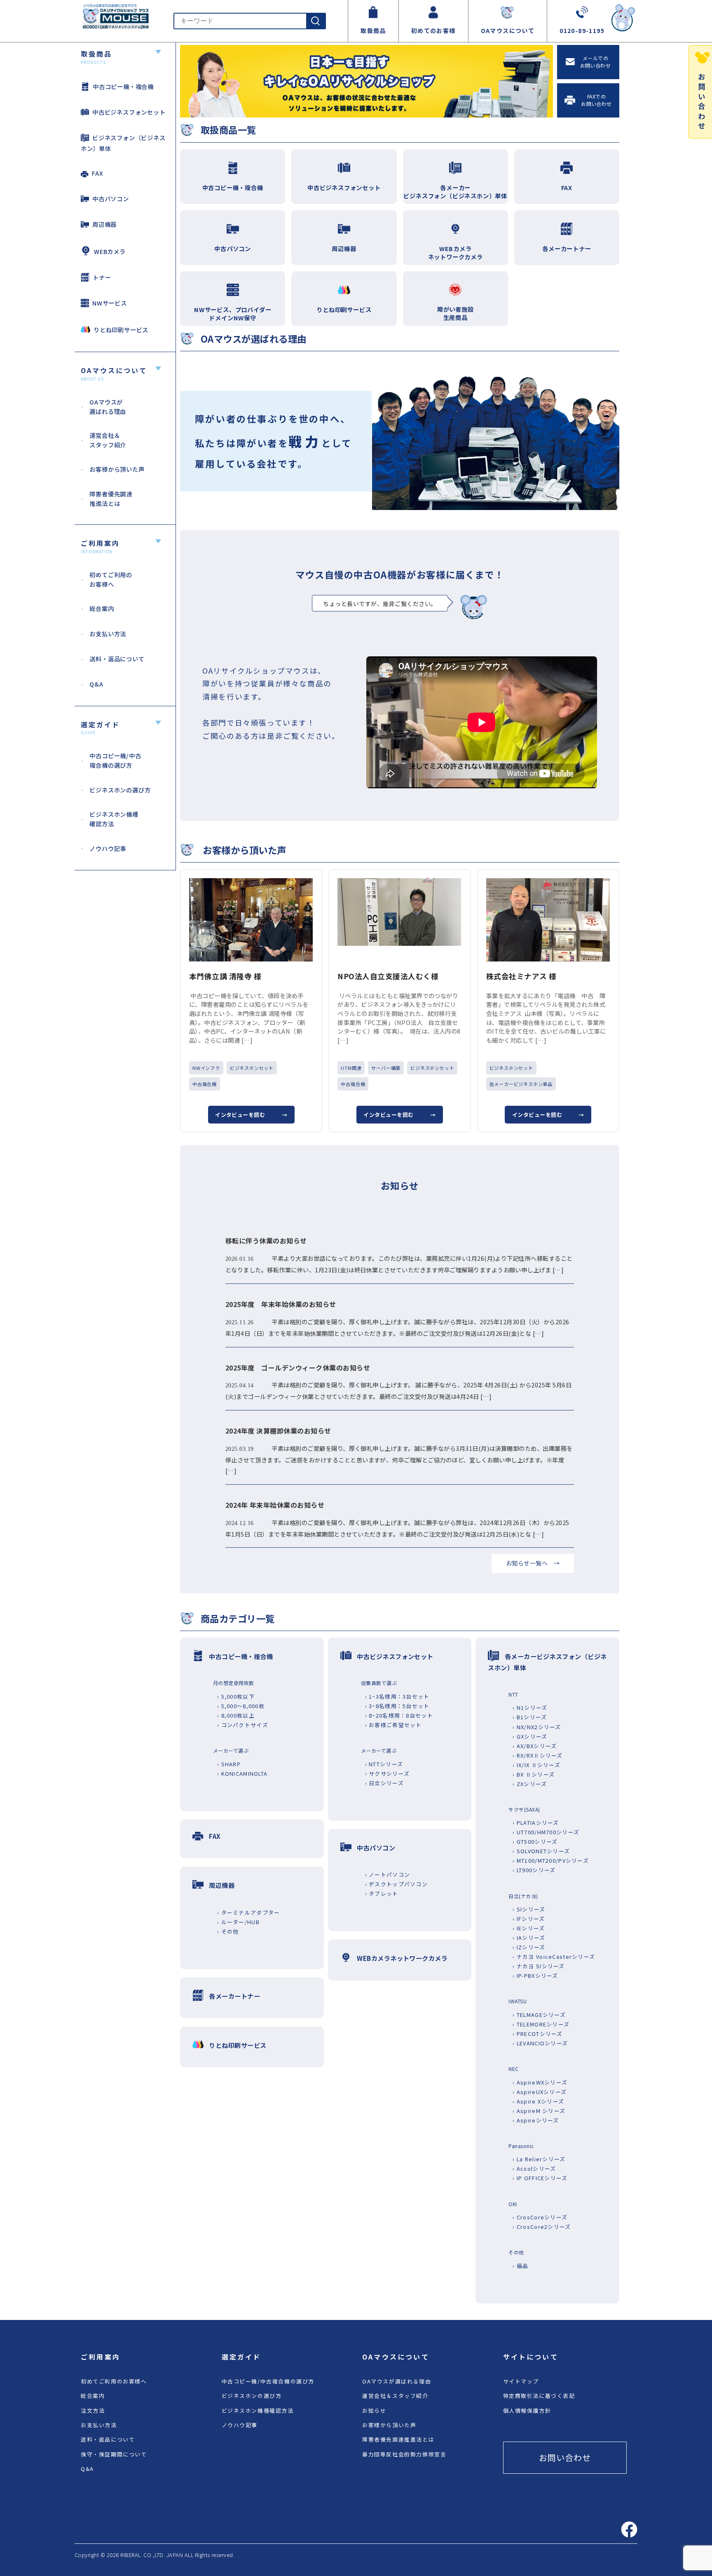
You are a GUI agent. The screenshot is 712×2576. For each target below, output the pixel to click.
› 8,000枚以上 (236, 1715)
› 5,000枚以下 (236, 1696)
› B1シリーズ (530, 1717)
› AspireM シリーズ (539, 2111)
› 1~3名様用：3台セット (397, 1696)
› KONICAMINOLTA (242, 1773)
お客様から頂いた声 (389, 2425)
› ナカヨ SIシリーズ (539, 1966)
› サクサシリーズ (388, 1773)
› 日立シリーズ (384, 1783)
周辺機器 (104, 224)
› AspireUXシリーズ (540, 2092)
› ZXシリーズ (530, 1784)
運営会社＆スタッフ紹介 (395, 2396)
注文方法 (93, 2410)
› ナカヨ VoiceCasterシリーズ (554, 1957)
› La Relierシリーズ (539, 2159)
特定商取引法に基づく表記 (539, 2396)
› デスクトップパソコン (396, 1884)
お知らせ (374, 2410)
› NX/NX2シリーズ (537, 1727)
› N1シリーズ (530, 1708)
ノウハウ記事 (240, 2425)
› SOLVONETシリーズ (541, 1851)
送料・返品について (108, 2439)
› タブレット (382, 1893)
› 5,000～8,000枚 (241, 1706)
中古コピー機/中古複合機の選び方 (268, 2381)
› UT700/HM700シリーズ (546, 1832)
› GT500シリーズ (535, 1842)
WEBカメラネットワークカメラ (402, 1958)
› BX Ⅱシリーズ (534, 1774)
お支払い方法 (99, 2425)
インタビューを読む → (251, 1115)
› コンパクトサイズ (243, 1725)
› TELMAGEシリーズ (539, 2015)
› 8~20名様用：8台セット (399, 1715)
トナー (102, 277)
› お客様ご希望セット (393, 1725)
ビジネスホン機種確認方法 (258, 2410)
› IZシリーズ (529, 1947)
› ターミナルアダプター (248, 1912)
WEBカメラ (110, 251)
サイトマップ (521, 2381)
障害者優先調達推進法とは (398, 2439)
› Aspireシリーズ (536, 2120)
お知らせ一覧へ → (533, 1563)
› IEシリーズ (529, 1928)
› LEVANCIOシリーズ (540, 2043)
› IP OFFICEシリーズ (540, 2178)
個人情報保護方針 (527, 2410)
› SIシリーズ (529, 1909)
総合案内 (93, 2396)
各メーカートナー (234, 1996)
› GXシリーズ (530, 1736)
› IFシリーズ (529, 1919)
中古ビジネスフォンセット (129, 112)
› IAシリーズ (529, 1938)
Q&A (87, 2469)
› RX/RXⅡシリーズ (538, 1755)
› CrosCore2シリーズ (542, 2227)
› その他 (228, 1931)
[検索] (316, 21)
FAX (97, 173)
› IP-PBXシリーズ (535, 1975)
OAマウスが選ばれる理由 (397, 2381)
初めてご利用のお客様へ (114, 2381)
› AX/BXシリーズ (535, 1746)
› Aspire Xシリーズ (538, 2101)
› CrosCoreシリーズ (540, 2217)
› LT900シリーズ (534, 1870)
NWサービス (110, 303)
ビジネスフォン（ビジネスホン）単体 (123, 143)
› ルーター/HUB (238, 1922)
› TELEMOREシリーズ (541, 2024)
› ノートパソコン (388, 1874)
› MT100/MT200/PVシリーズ (551, 1860)
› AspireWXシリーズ (540, 2082)
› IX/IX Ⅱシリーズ (536, 1765)
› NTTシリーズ (384, 1764)
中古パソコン (111, 199)
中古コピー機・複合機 (123, 86)
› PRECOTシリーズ (538, 2034)
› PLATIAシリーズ (536, 1823)
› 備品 (520, 2266)
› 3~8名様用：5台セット (397, 1706)
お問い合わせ (565, 2457)
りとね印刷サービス (121, 330)
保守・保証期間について (114, 2454)
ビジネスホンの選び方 (252, 2396)
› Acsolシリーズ (534, 2168)
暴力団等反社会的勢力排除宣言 (404, 2454)
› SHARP (229, 1764)
